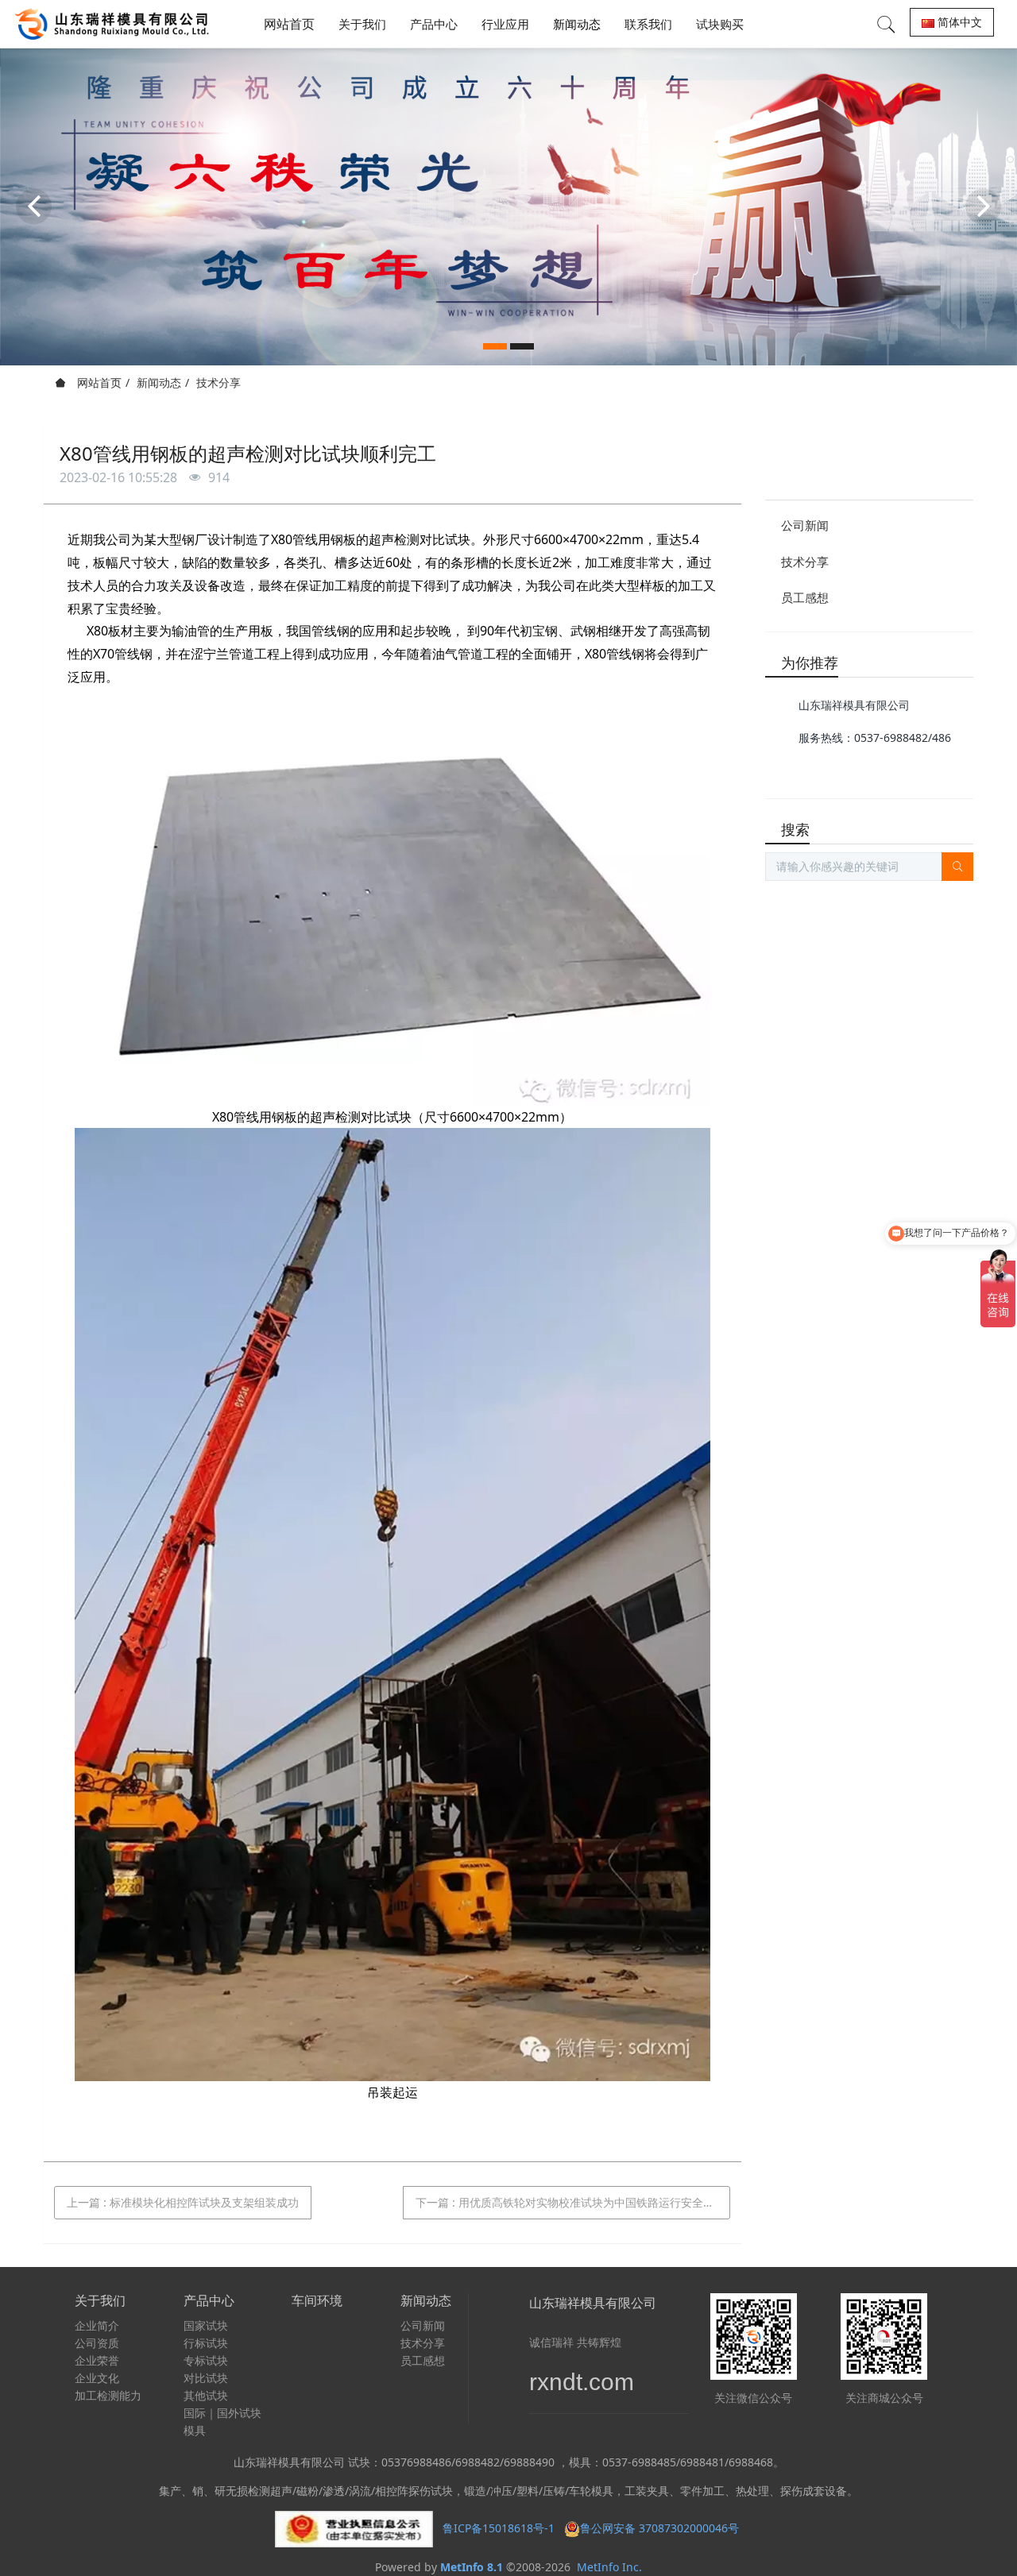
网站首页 (289, 24)
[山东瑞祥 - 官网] (116, 24)
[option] (508, 207)
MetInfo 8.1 (472, 2567)
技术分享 (218, 382)
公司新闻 (805, 525)
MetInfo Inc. (609, 2567)
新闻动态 (159, 382)
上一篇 (183, 2202)
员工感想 (805, 597)
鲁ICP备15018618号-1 (499, 2528)
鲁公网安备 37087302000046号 (661, 2528)
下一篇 (570, 2202)
